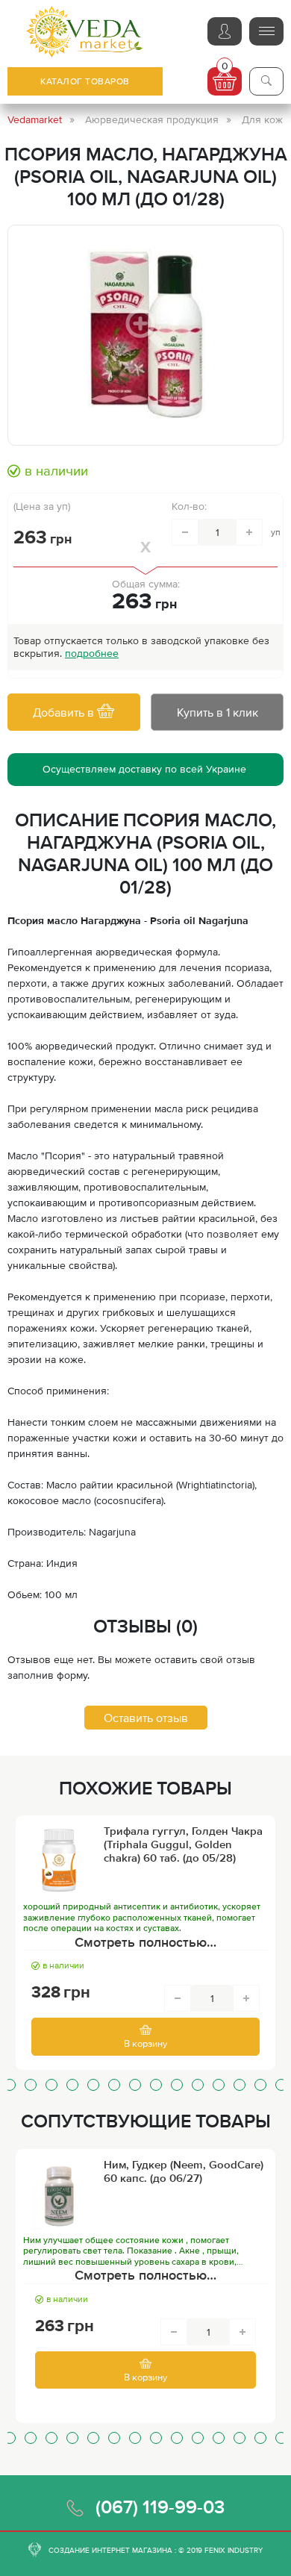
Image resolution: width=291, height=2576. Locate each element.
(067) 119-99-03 (160, 2507)
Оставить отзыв (146, 1718)
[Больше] (249, 532)
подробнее (92, 653)
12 (198, 2085)
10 (156, 2085)
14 (240, 2085)
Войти (225, 31)
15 (260, 2085)
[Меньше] (185, 532)
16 (281, 2085)
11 (177, 2085)
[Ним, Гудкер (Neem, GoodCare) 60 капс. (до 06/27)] (59, 2194)
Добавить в (65, 712)
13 (219, 2085)
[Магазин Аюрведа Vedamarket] (85, 32)
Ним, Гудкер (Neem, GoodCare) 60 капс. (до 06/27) (184, 2171)
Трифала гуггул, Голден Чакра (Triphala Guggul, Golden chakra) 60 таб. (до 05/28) (183, 1844)
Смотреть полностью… (145, 1942)
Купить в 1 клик (218, 712)
